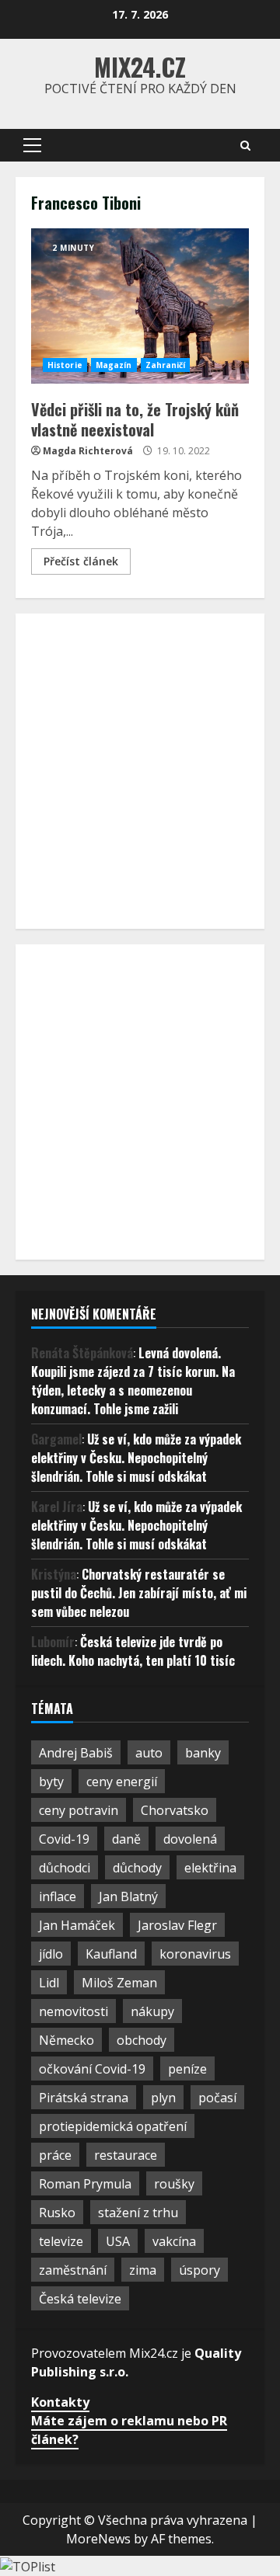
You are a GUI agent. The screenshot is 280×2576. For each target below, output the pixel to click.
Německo (66, 2040)
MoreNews (98, 2539)
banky (203, 1753)
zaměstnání (73, 2270)
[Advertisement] (140, 769)
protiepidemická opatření (113, 2126)
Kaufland (111, 1954)
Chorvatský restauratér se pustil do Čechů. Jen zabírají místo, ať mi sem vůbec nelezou (139, 1593)
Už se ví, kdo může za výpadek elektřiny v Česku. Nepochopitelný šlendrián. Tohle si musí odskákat (136, 1458)
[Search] (245, 146)
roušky (174, 2184)
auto (149, 1753)
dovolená (190, 1839)
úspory (199, 2270)
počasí (217, 2098)
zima (143, 2270)
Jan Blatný (128, 1896)
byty (51, 1782)
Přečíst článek (81, 561)
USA (118, 2241)
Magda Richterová (88, 451)
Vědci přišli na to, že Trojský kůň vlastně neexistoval (140, 306)
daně (126, 1839)
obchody (142, 2040)
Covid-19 (64, 1839)
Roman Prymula (85, 2184)
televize (61, 2241)
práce (55, 2155)
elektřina (210, 1868)
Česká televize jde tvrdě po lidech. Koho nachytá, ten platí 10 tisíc (133, 1651)
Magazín (114, 365)
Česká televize (80, 2299)
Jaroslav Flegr (177, 1925)
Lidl (49, 1983)
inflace (58, 1896)
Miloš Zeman (119, 1983)
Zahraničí (166, 365)
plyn (163, 2098)
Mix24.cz (140, 66)
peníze (187, 2069)
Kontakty (60, 2402)
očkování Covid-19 (92, 2069)
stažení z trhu (138, 2213)
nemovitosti (73, 2011)
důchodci (65, 1868)
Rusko (57, 2213)
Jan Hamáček (77, 1925)
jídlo (51, 1954)
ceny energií (122, 1782)
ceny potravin (79, 1810)
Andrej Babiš (76, 1753)
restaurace (126, 2155)
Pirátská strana (84, 2098)
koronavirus (195, 1954)
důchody (137, 1868)
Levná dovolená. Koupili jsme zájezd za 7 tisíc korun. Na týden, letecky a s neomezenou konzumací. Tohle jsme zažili (133, 1381)
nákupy (152, 2011)
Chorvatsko (175, 1810)
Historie (65, 365)
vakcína (174, 2241)
